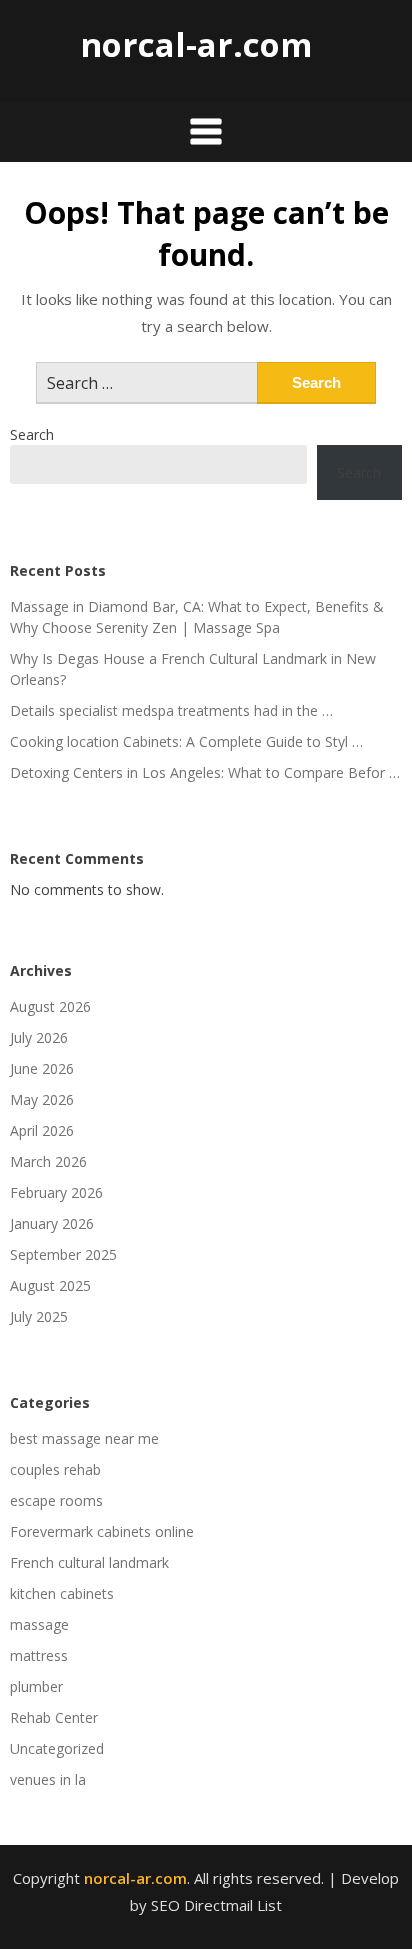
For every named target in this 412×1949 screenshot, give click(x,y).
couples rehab (55, 1469)
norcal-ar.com (196, 44)
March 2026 (48, 1161)
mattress (39, 1655)
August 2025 (50, 1285)
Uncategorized (57, 1748)
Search (32, 434)
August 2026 (50, 1006)
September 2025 (63, 1254)
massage (39, 1624)
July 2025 (39, 1316)
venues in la (48, 1779)
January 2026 (52, 1223)
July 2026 (39, 1037)
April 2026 (42, 1130)
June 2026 (42, 1068)
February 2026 (56, 1192)
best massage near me (84, 1438)
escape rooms (56, 1500)
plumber (36, 1686)
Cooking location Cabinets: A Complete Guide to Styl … (186, 741)
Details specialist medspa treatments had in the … (171, 710)
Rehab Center (54, 1717)
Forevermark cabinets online (102, 1531)
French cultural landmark (89, 1562)
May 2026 (42, 1099)
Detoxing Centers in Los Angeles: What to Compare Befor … (205, 772)
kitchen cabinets (62, 1593)
